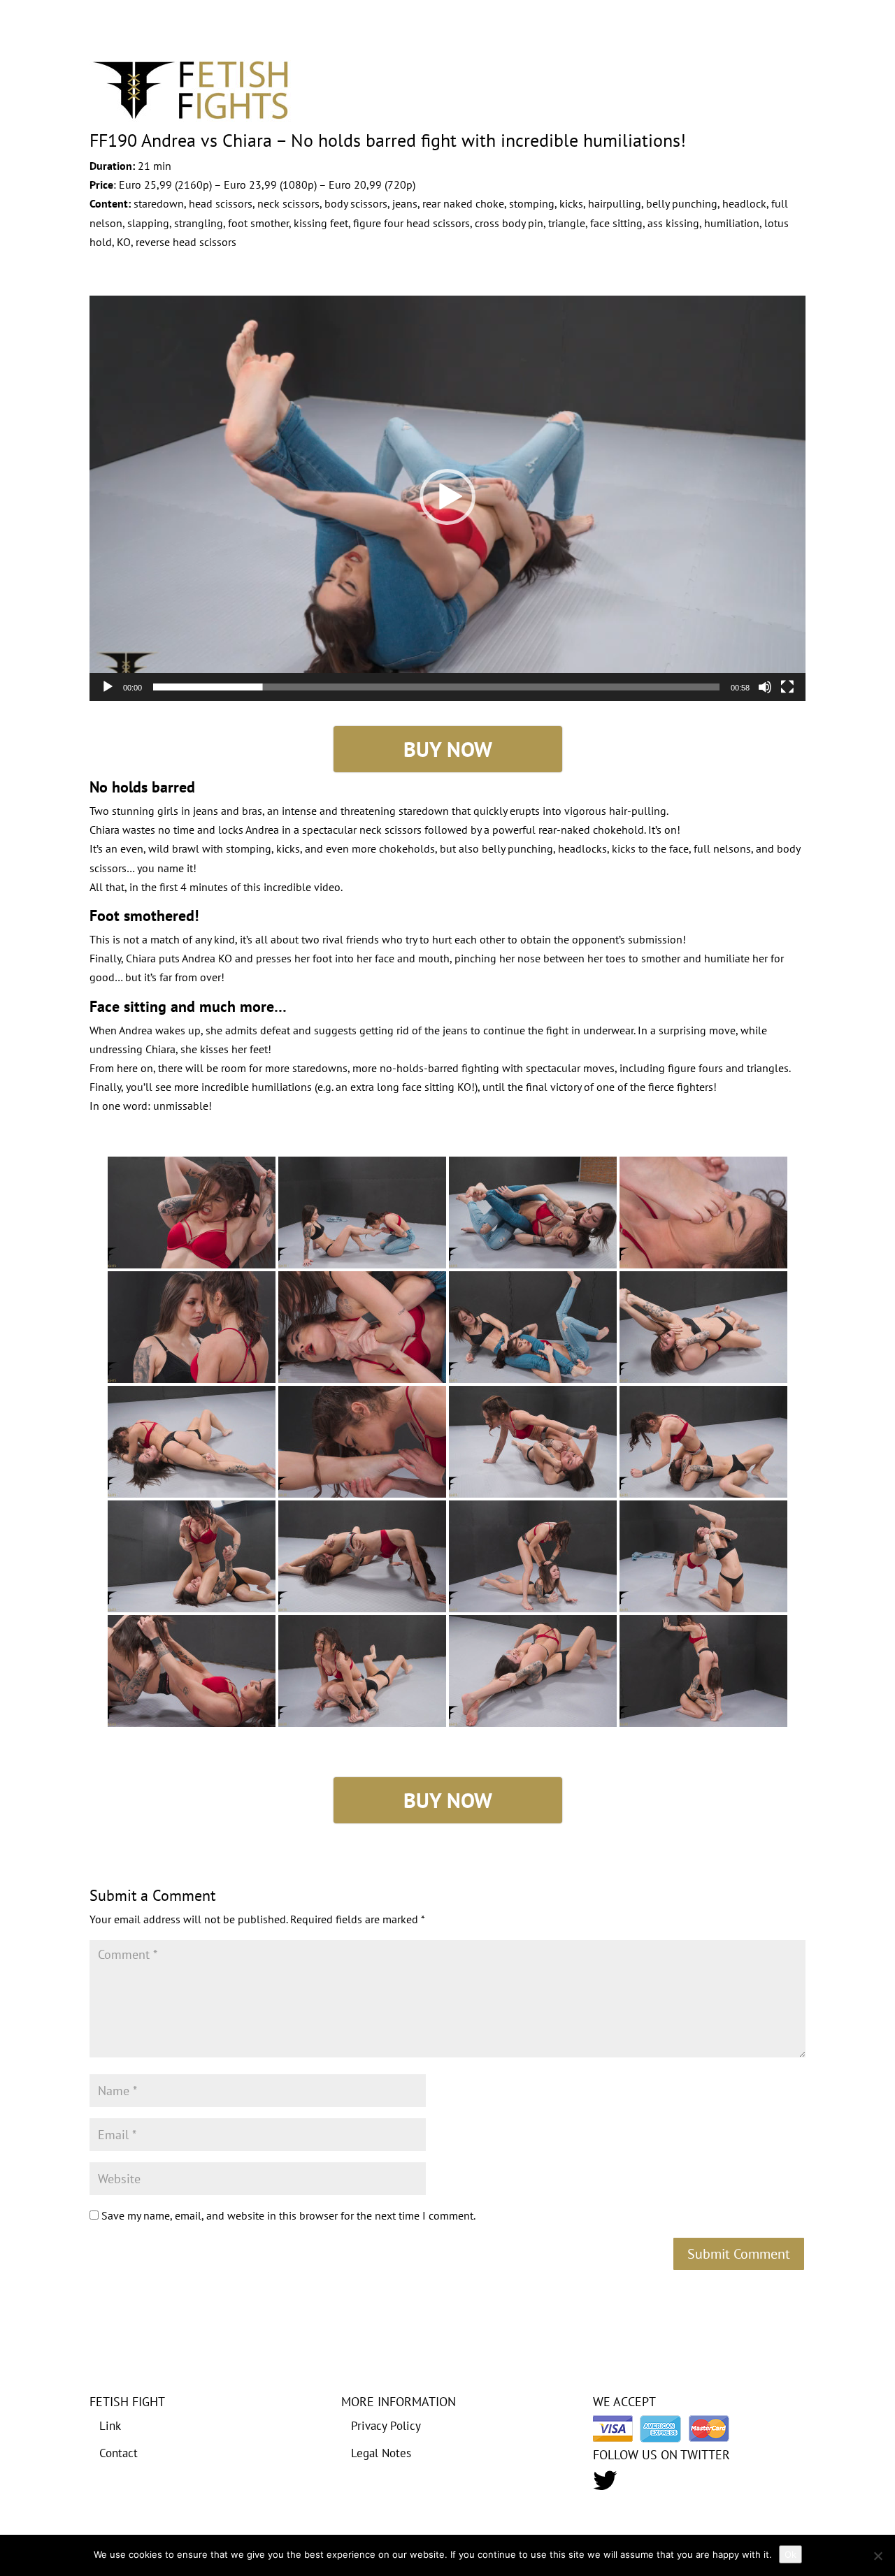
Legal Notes (381, 2453)
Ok (790, 2554)
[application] (447, 497)
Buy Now (448, 749)
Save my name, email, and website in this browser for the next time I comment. (288, 2215)
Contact (119, 2453)
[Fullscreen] (787, 687)
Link (110, 2426)
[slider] (436, 687)
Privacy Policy (386, 2426)
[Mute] (765, 687)
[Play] (108, 687)
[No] (878, 2556)
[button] (447, 497)
